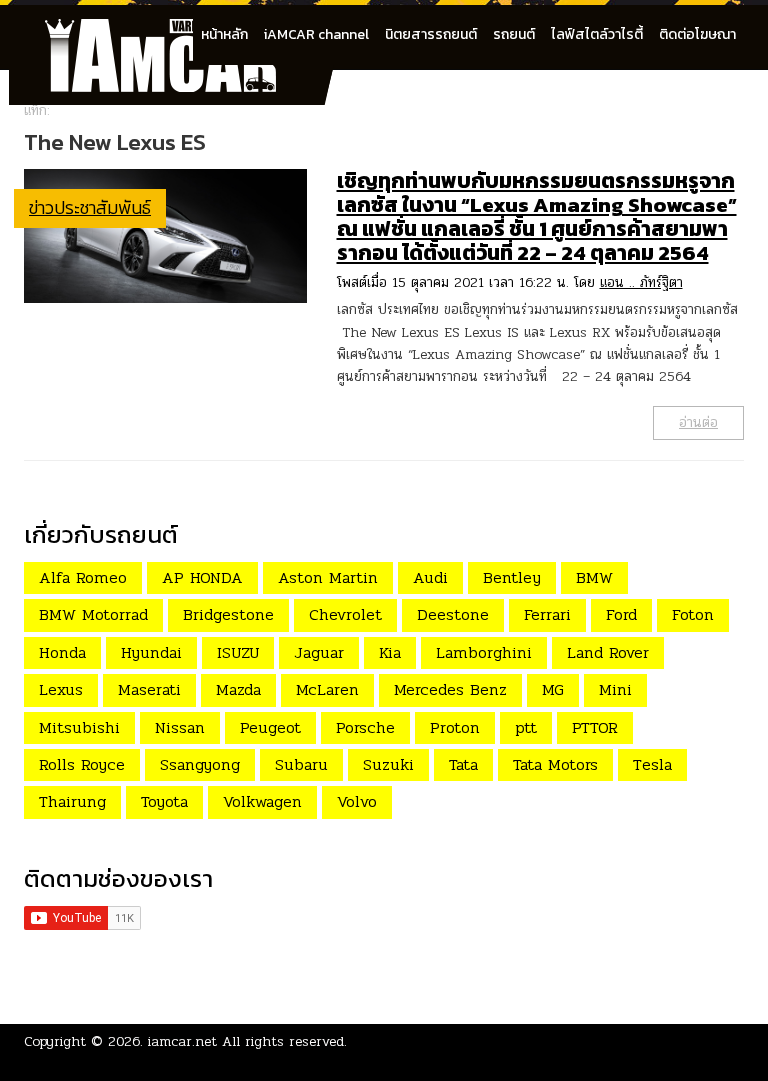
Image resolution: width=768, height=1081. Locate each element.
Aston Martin (328, 577)
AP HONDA (202, 577)
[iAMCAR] (179, 30)
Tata (463, 764)
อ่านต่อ (698, 422)
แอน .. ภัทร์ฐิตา (641, 282)
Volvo (357, 801)
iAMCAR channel (316, 34)
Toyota (164, 801)
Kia (390, 652)
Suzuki (388, 764)
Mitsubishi (79, 727)
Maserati (149, 689)
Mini (615, 689)
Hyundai (151, 652)
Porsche (365, 727)
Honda (62, 652)
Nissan (180, 727)
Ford (621, 614)
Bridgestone (228, 614)
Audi (430, 577)
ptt (526, 727)
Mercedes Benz (450, 689)
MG (553, 689)
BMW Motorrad (93, 614)
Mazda (238, 689)
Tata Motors (555, 764)
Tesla (652, 764)
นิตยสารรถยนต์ (431, 34)
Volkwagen (262, 801)
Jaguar (319, 652)
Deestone (453, 614)
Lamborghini (484, 652)
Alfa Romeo (83, 577)
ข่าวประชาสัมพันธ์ (90, 207)
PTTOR (595, 727)
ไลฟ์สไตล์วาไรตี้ (597, 34)
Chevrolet (345, 614)
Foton (693, 614)
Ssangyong (200, 764)
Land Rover (608, 652)
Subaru (301, 764)
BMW (594, 577)
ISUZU (238, 652)
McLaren (327, 689)
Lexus (61, 689)
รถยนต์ (514, 34)
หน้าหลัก (224, 34)
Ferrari (547, 614)
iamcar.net (182, 1041)
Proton (455, 727)
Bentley (512, 577)
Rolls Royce (82, 764)
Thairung (72, 801)
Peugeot (270, 727)
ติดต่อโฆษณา (697, 34)
